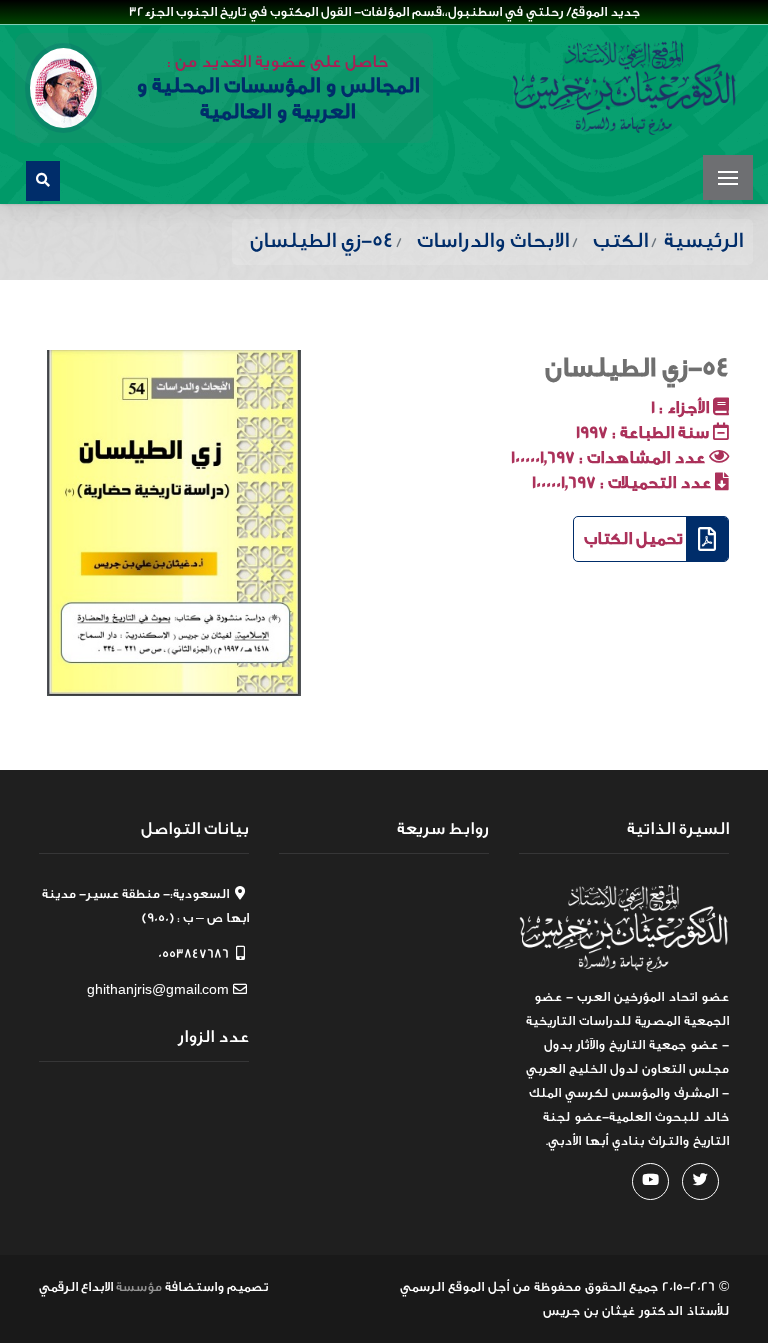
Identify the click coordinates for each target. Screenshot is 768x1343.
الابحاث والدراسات (493, 240)
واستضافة (194, 1286)
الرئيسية (703, 240)
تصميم (247, 1286)
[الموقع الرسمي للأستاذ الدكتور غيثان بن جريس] (624, 88)
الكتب (620, 240)
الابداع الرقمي (76, 1286)
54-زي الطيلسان (637, 368)
